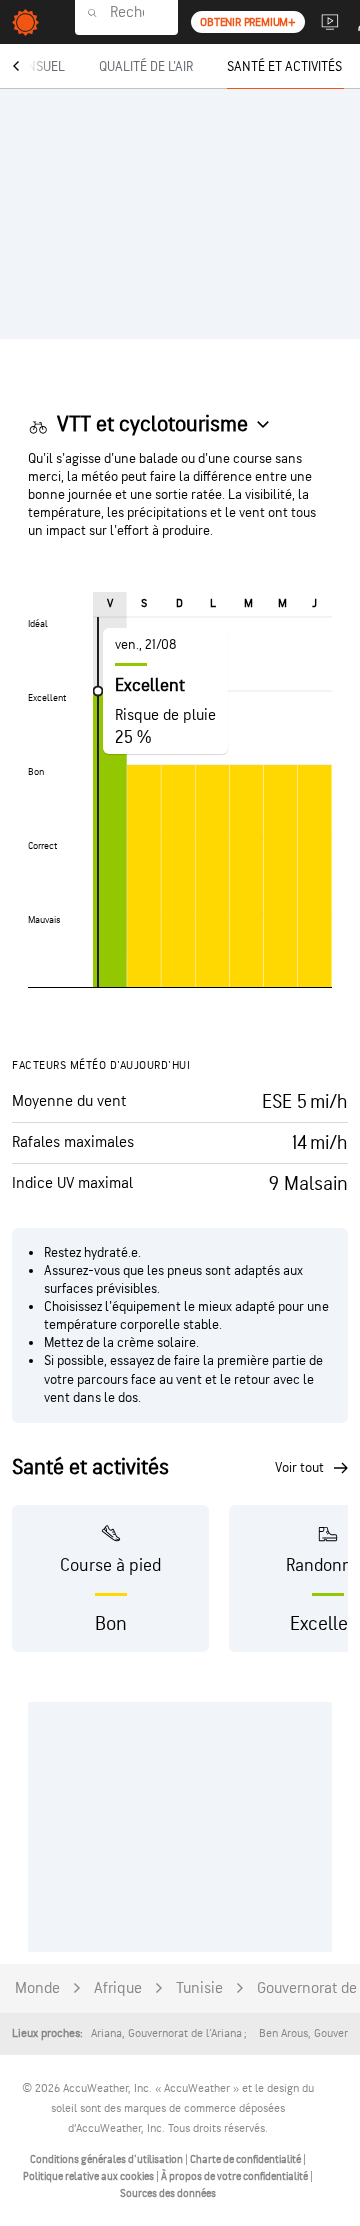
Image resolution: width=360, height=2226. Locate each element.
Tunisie (199, 1988)
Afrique (118, 1988)
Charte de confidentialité (246, 2159)
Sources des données (168, 2193)
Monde (37, 1988)
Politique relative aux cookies (89, 2176)
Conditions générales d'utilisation (107, 2159)
